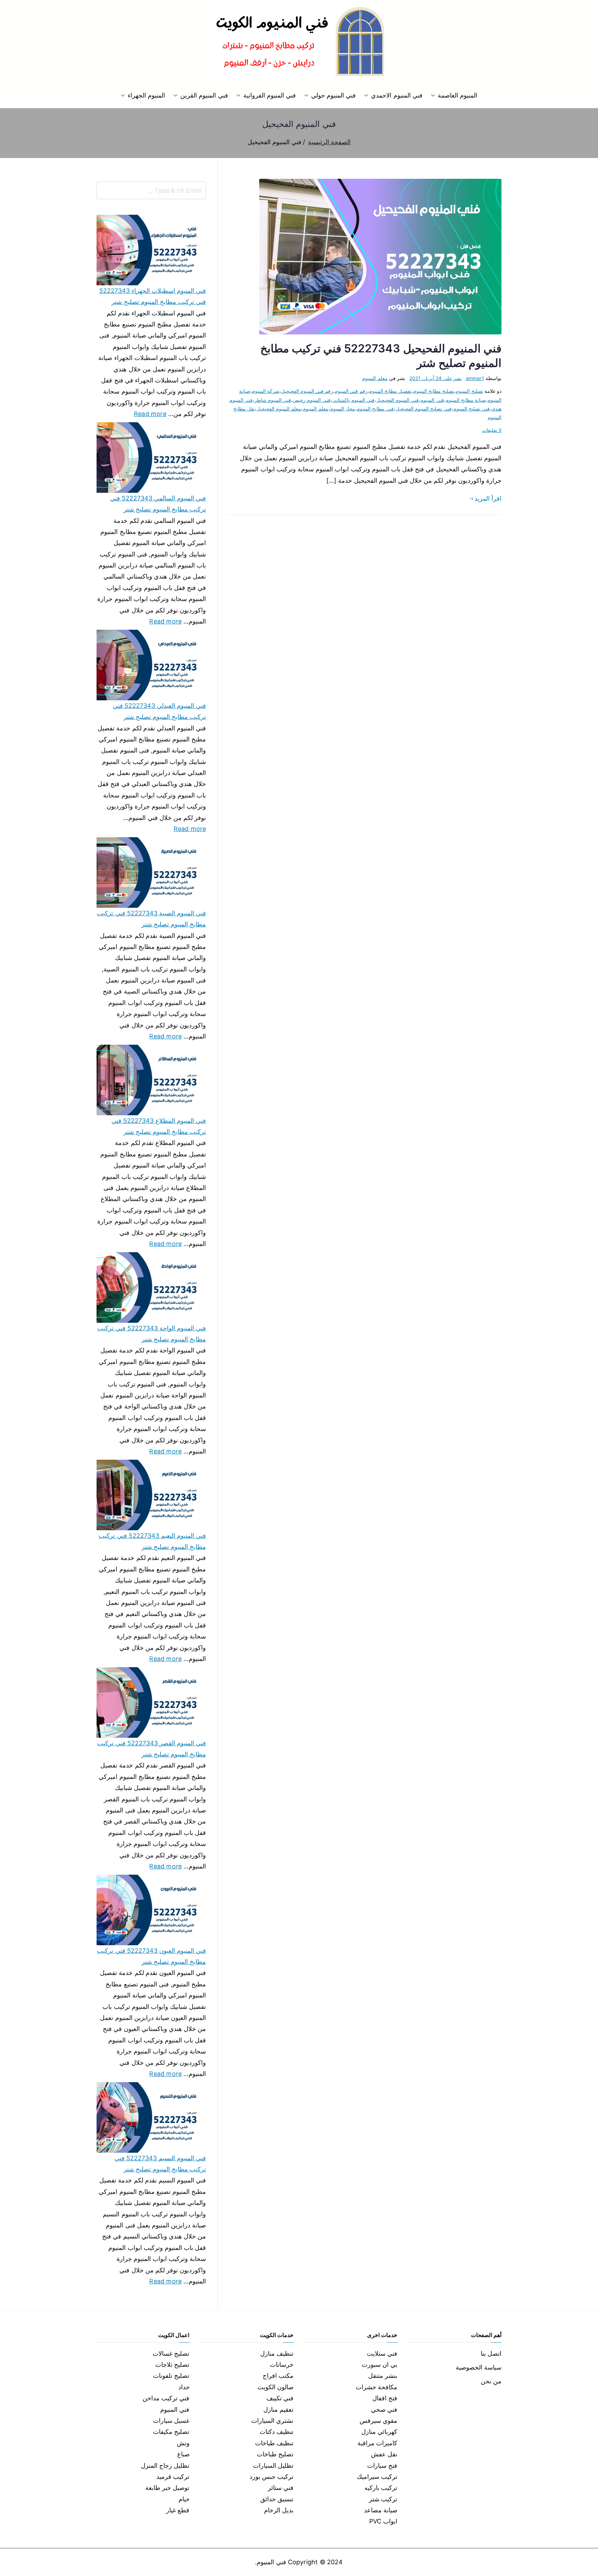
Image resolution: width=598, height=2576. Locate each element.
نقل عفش (384, 2454)
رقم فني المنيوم (351, 391)
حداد (184, 2387)
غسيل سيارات (171, 2421)
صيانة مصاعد (381, 2510)
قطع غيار (178, 2510)
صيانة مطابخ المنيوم (466, 400)
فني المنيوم (432, 400)
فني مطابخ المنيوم (375, 409)
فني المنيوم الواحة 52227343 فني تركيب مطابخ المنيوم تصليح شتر (152, 1334)
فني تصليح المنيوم (472, 409)
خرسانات (282, 2365)
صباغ (183, 2454)
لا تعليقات (492, 430)
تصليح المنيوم (469, 391)
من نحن (491, 2381)
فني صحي (384, 2409)
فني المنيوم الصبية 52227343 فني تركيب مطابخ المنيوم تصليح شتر (151, 919)
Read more (150, 413)
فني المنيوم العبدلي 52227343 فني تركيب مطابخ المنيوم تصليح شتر (159, 711)
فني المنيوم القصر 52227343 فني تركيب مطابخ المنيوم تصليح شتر (152, 1749)
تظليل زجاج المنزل (165, 2466)
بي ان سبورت (379, 2365)
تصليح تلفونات (171, 2376)
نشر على (436, 378)
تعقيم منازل (278, 2409)
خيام (184, 2499)
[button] (434, 95)
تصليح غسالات (171, 2353)
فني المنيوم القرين (204, 95)
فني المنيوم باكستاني (353, 400)
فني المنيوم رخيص (311, 400)
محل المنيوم (343, 409)
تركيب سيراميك (377, 2477)
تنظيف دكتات (277, 2432)
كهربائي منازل (379, 2432)
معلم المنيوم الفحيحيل (279, 409)
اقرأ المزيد (488, 498)
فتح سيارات (382, 2466)
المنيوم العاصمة (457, 95)
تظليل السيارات (273, 2466)
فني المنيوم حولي (333, 95)
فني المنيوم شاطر (273, 400)
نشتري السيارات (272, 2421)
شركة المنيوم (266, 391)
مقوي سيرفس (378, 2421)
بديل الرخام (279, 2510)
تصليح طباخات (275, 2454)
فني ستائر (281, 2488)
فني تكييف (280, 2398)
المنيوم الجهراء (146, 95)
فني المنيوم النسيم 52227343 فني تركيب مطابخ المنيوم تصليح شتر (160, 2164)
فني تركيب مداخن (166, 2398)
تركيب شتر (383, 2499)
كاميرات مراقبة (377, 2443)
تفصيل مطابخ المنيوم (390, 391)
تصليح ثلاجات (172, 2365)
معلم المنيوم (375, 378)
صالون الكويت (275, 2387)
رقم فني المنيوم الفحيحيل (307, 391)
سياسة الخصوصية (479, 2367)
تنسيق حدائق (277, 2499)
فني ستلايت (382, 2353)
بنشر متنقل (383, 2376)
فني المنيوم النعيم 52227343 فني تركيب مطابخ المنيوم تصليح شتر (152, 1541)
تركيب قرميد (173, 2477)
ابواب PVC (383, 2521)
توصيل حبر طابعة (167, 2488)
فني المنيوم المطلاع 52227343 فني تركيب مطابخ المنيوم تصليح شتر (159, 1126)
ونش (183, 2443)
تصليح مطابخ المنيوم (434, 391)
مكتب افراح (278, 2376)
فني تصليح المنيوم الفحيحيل (424, 409)
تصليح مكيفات (171, 2432)
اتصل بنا (491, 2353)
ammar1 (475, 378)
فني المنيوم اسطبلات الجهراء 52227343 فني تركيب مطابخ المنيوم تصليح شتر (153, 296)
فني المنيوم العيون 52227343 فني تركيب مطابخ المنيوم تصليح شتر (151, 1956)
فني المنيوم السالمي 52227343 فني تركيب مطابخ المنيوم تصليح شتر (158, 504)
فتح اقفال (385, 2398)
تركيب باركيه (381, 2488)
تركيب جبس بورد (271, 2477)
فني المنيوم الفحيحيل (397, 400)
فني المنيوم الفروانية (270, 95)
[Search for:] (151, 190)
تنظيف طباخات (274, 2443)
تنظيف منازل (277, 2353)
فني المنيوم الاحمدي (397, 95)
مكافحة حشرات (377, 2387)
